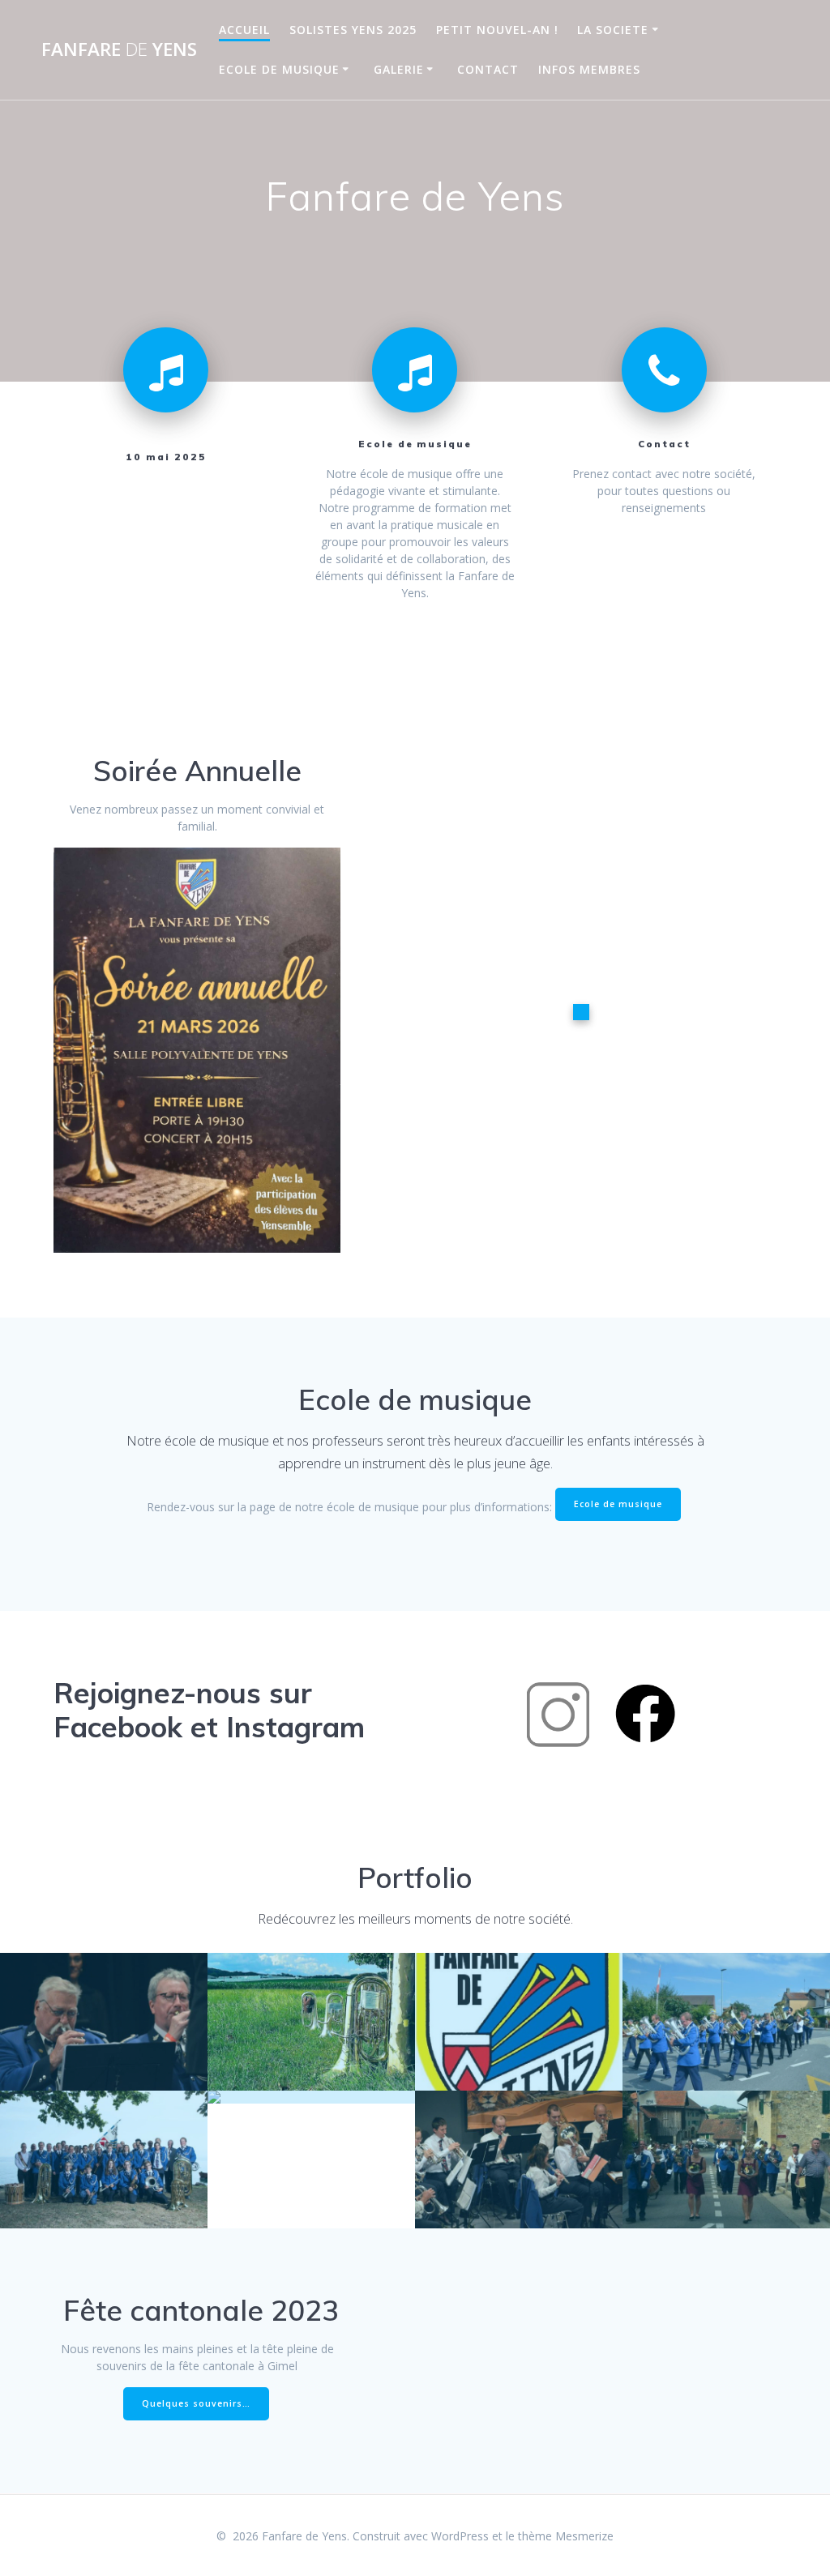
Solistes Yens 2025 (353, 30)
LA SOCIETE (613, 30)
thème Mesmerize (566, 2536)
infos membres (589, 69)
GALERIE (399, 69)
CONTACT (488, 69)
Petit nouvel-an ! (497, 30)
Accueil (244, 30)
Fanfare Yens (119, 49)
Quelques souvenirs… (196, 2403)
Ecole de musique (279, 69)
